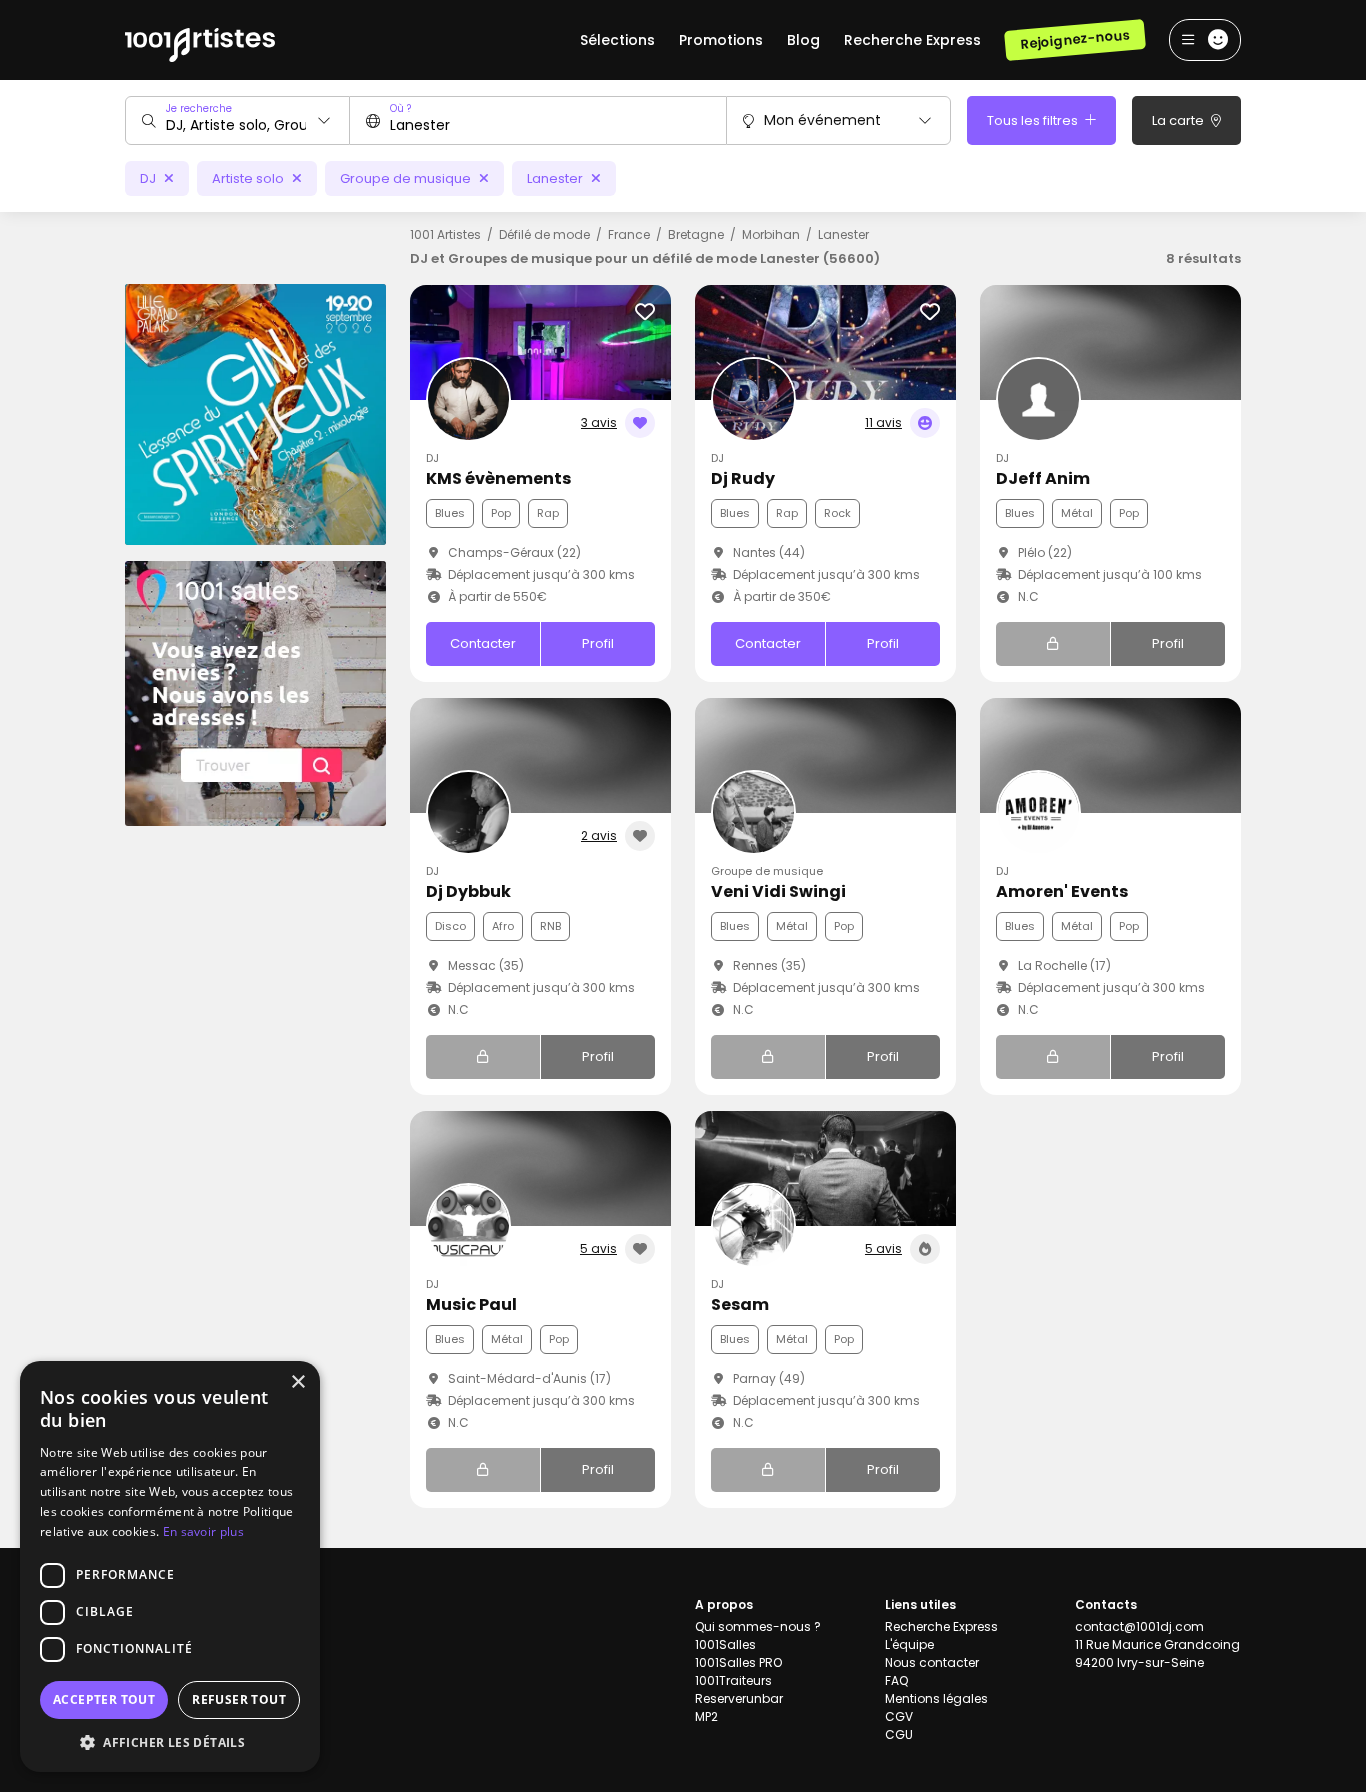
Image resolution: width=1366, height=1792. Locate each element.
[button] (170, 1742)
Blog (803, 40)
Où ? (400, 108)
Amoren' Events (1062, 891)
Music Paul (471, 1304)
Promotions (721, 40)
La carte (1179, 120)
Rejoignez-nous (1074, 39)
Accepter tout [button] (104, 1699)
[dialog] (170, 1566)
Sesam (740, 1304)
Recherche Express (912, 40)
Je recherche (199, 108)
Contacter (483, 643)
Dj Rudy (743, 478)
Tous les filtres (1034, 120)
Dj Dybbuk (468, 891)
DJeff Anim (1043, 478)
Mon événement (822, 120)
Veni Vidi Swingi (778, 891)
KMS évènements (498, 478)
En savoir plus (203, 1531)
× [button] (297, 1382)
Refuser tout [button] (239, 1699)
